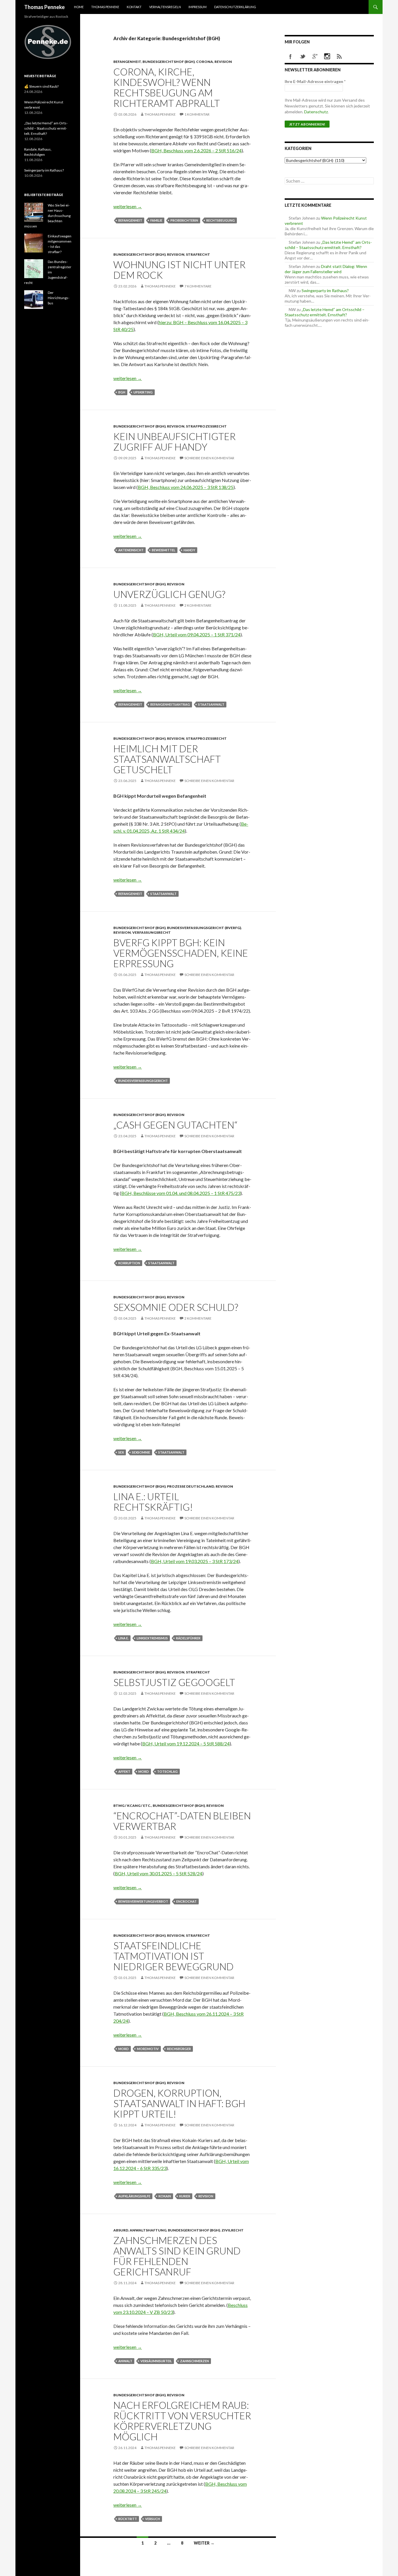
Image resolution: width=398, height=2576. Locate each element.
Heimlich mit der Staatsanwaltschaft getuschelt (167, 759)
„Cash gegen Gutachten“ (175, 1125)
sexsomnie (141, 1452)
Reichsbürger (179, 2049)
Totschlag (167, 1771)
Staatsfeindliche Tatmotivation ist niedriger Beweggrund (174, 1956)
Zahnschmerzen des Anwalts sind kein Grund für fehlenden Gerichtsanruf (177, 2256)
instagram (327, 57)
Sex (121, 1452)
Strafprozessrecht (206, 426)
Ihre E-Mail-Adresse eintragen (315, 81)
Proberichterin (184, 220)
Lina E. (123, 1638)
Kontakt (134, 7)
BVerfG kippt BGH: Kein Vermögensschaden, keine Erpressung (181, 953)
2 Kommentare (198, 605)
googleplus (315, 57)
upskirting (143, 392)
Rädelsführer (188, 1638)
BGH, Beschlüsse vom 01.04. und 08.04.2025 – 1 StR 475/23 (181, 1193)
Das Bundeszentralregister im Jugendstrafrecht (48, 272)
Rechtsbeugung (221, 220)
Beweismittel (164, 550)
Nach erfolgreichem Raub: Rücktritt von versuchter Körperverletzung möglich (182, 2421)
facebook (290, 57)
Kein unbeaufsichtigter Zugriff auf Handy (175, 442)
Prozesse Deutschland (191, 1486)
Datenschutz (316, 112)
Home (79, 7)
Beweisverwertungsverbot (143, 1901)
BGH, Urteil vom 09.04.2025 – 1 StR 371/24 (197, 634)
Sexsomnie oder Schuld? (176, 1307)
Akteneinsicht (131, 550)
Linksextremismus (152, 1638)
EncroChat (186, 1901)
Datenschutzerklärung (235, 7)
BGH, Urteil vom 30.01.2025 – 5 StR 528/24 (159, 1873)
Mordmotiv (148, 2049)
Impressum (198, 7)
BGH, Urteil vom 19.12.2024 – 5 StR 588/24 (186, 1743)
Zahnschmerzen (194, 2361)
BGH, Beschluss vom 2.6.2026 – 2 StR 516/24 (196, 150)
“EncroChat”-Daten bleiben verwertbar (182, 1821)
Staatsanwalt (211, 704)
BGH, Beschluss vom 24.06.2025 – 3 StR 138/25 (186, 487)
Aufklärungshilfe (134, 2196)
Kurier (185, 2196)
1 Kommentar (197, 114)
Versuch (153, 2519)
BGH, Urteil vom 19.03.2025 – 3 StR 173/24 (195, 1561)
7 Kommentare (198, 286)
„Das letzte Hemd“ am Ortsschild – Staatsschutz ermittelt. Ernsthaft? (328, 245)
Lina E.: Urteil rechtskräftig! (153, 1502)
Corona (205, 62)
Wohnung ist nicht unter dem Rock (179, 270)
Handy (189, 550)
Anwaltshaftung (148, 2230)
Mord (144, 1771)
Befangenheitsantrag (170, 704)
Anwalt (125, 2361)
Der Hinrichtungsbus (59, 298)
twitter (303, 57)
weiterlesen (128, 206)
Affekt (124, 1771)
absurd (121, 2230)
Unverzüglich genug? (169, 594)
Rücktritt (128, 2519)
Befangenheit (127, 62)
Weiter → (204, 2543)
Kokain (165, 2196)
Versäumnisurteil (156, 2361)
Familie (156, 220)
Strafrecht (198, 254)
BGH (122, 392)
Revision (223, 62)
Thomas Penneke (44, 7)
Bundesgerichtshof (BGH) (169, 62)
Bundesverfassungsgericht (143, 1081)
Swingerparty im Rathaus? (325, 291)
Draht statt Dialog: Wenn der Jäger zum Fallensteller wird (326, 269)
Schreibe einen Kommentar (209, 458)
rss (339, 57)
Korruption (129, 1263)
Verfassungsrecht (152, 932)
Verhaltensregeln (165, 7)
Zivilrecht (233, 2230)
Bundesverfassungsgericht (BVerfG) (204, 928)
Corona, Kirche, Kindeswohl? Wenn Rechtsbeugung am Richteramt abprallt (167, 87)
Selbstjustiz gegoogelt (174, 1682)
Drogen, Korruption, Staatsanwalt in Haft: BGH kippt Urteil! (179, 2103)
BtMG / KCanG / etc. (132, 1806)
